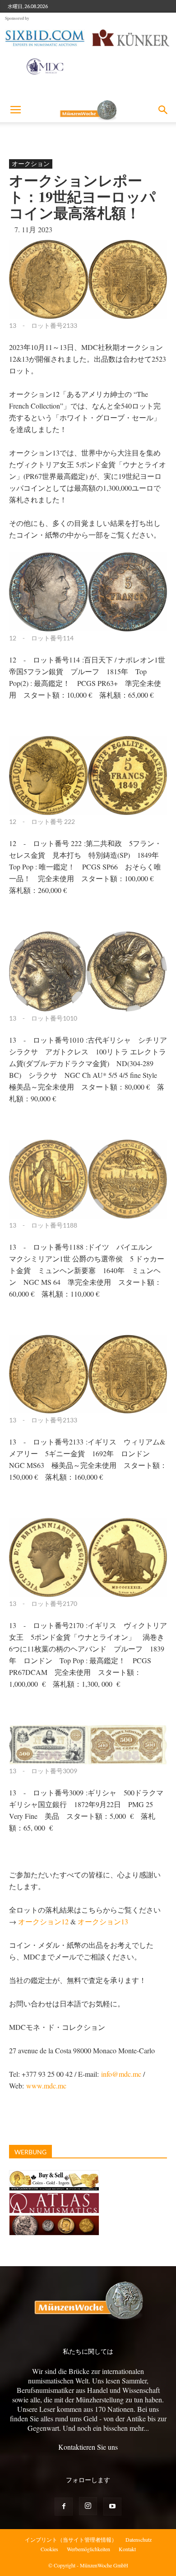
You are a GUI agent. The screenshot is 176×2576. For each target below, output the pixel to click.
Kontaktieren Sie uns (88, 2447)
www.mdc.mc (46, 2086)
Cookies (49, 2549)
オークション (31, 163)
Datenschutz (139, 2539)
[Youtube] (112, 2507)
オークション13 (103, 1921)
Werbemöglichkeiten (88, 2549)
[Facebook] (64, 2507)
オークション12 (43, 1921)
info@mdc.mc (121, 2074)
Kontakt (127, 2549)
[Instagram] (88, 2506)
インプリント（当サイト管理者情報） (71, 2539)
